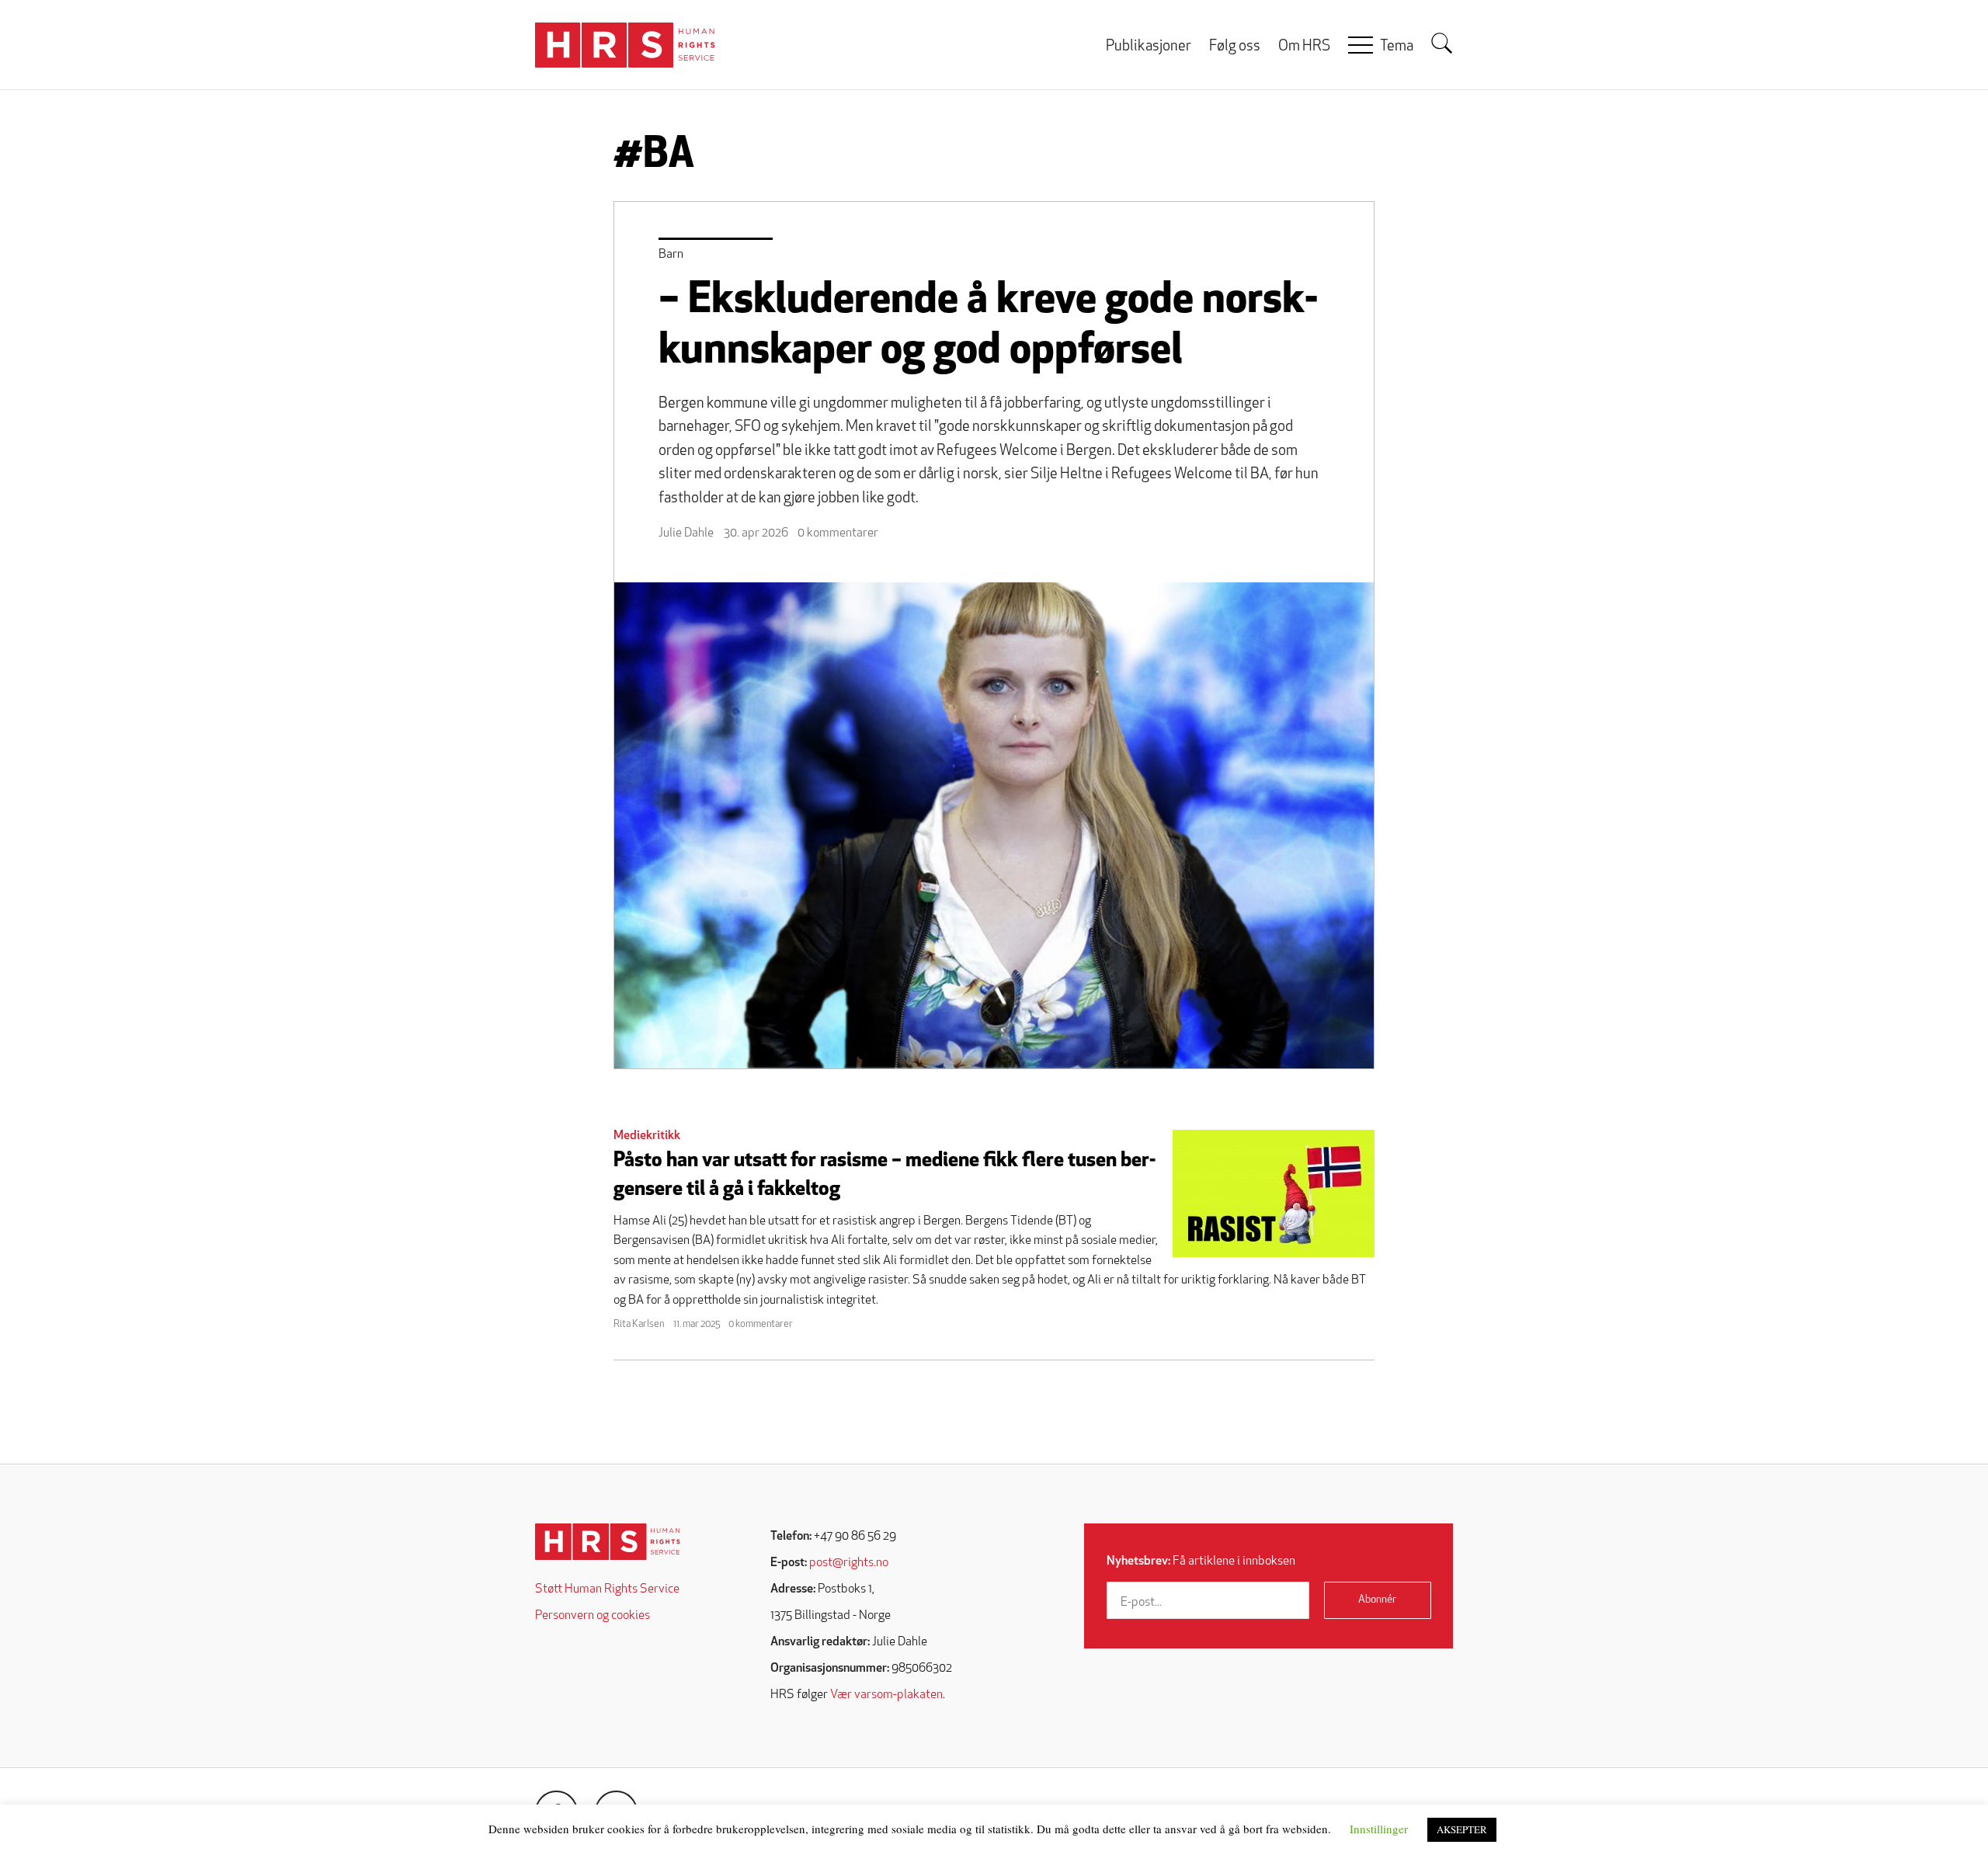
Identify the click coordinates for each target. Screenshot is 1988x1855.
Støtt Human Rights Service (607, 1589)
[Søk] (1442, 43)
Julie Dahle (686, 533)
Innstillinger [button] (1379, 1829)
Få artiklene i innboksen (1201, 1561)
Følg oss (1235, 47)
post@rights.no (849, 1563)
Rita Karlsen (639, 1324)
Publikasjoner (1149, 47)
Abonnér (1377, 1600)
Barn (671, 255)
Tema (1397, 47)
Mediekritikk (647, 1136)
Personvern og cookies (593, 1616)
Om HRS (1304, 47)
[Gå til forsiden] (608, 1542)
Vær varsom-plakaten (886, 1695)
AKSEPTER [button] (1462, 1829)
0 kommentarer (838, 533)
